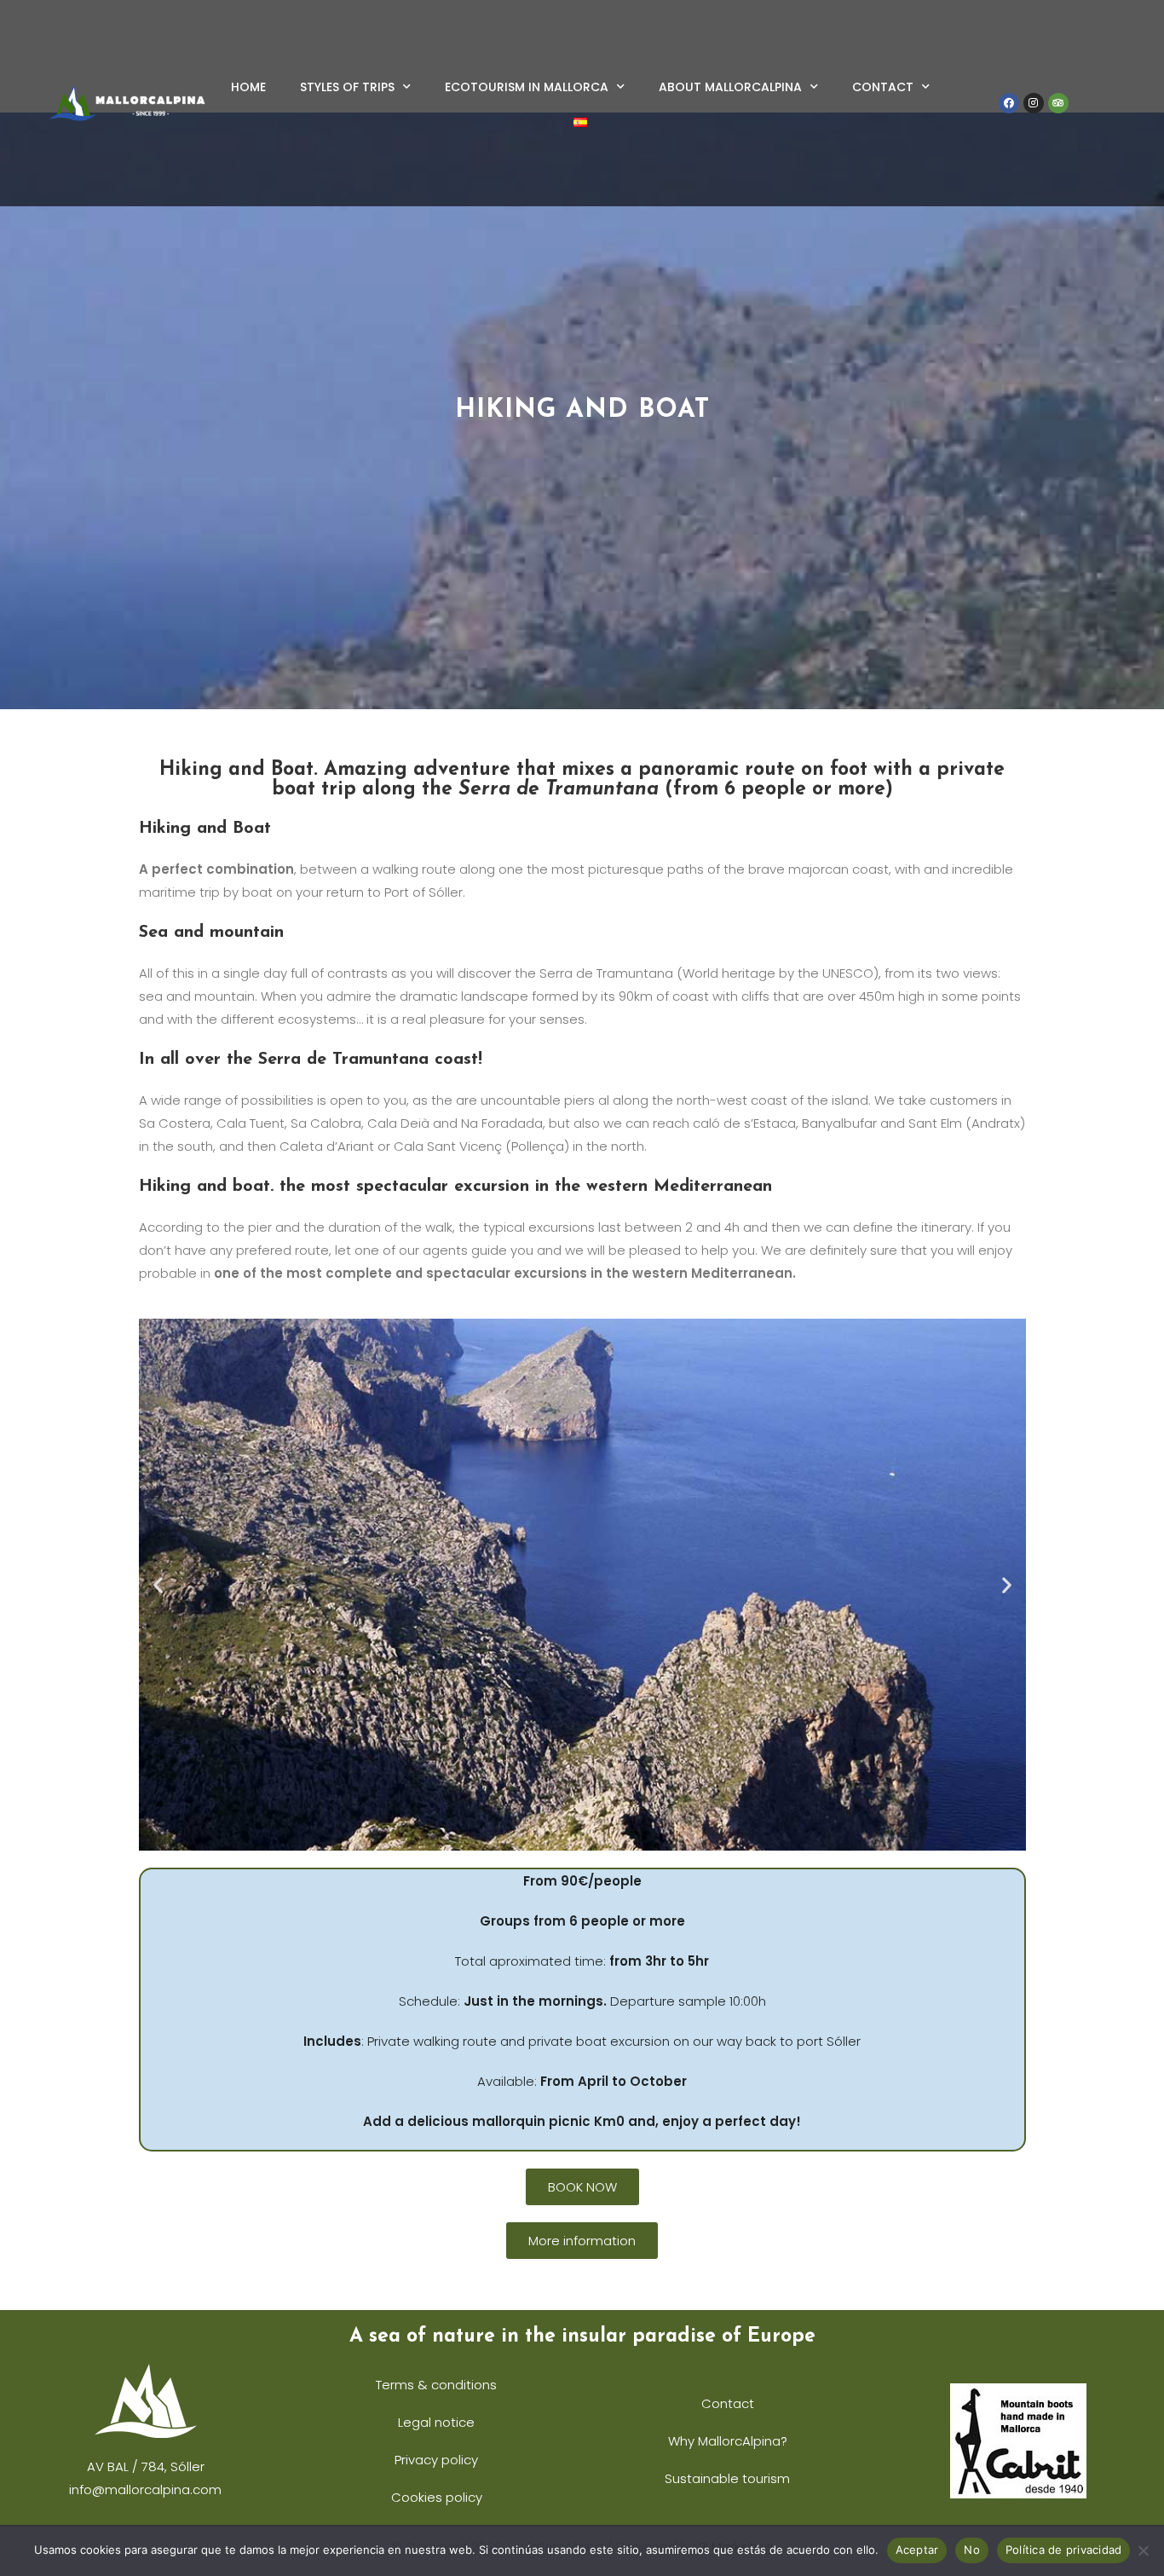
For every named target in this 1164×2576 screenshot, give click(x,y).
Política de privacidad (1064, 2550)
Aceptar (917, 2550)
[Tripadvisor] (1058, 103)
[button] (158, 1585)
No (972, 2550)
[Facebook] (1009, 103)
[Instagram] (1034, 103)
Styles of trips (347, 87)
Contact (883, 87)
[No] (1143, 2550)
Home (248, 87)
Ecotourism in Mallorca (527, 87)
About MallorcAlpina (730, 87)
